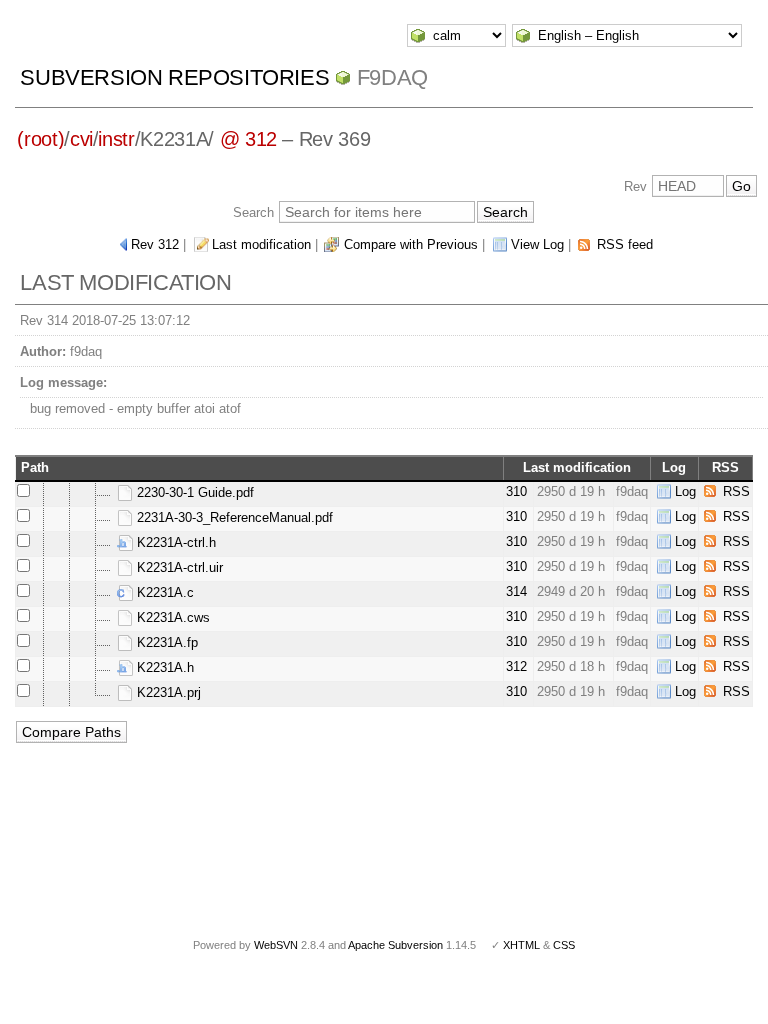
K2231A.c (163, 592)
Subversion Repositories (174, 77)
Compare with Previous (411, 244)
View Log (537, 244)
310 (516, 491)
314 (516, 591)
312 (516, 666)
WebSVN (276, 945)
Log (685, 491)
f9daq (392, 77)
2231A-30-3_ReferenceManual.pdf (233, 517)
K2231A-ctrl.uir (178, 567)
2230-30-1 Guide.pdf (193, 492)
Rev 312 (155, 244)
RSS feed (625, 244)
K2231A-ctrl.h (174, 542)
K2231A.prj (167, 692)
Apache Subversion (395, 945)
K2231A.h (163, 667)
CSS (564, 945)
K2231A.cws (171, 617)
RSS (736, 491)
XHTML (521, 945)
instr (116, 139)
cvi (81, 139)
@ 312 (248, 139)
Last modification (261, 244)
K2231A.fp (165, 642)
